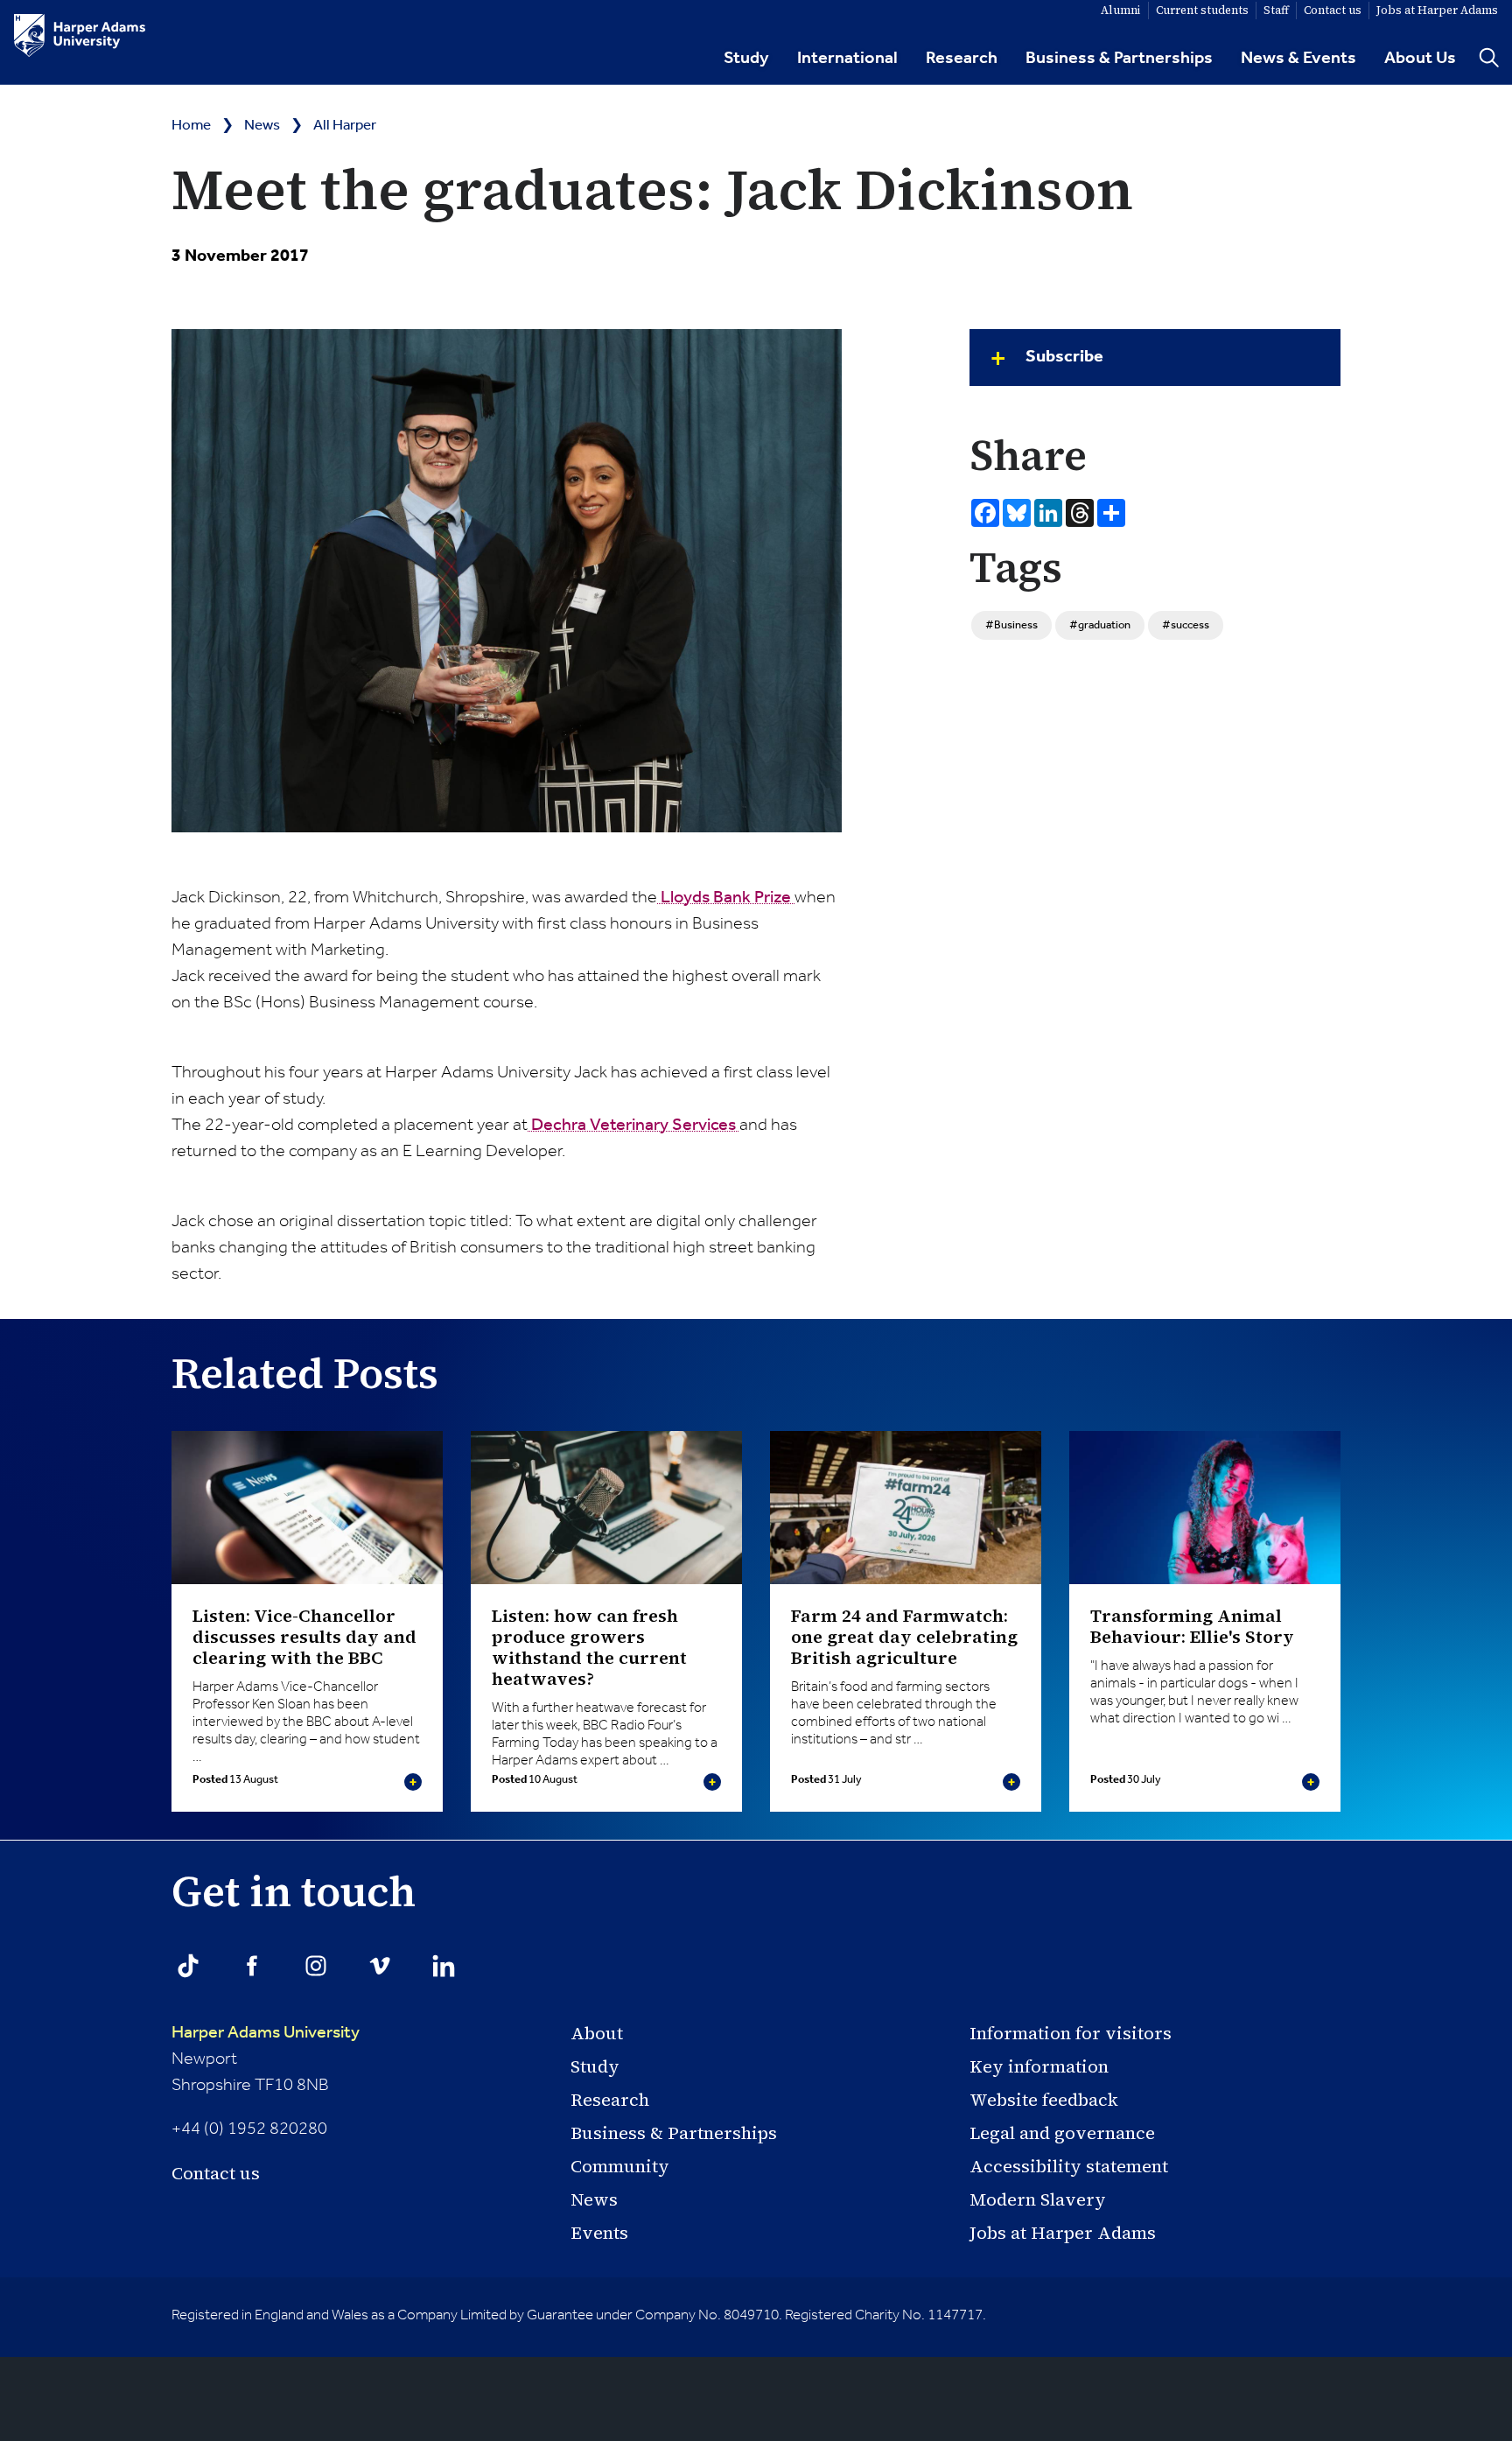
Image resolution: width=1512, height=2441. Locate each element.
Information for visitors (1071, 2033)
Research (962, 59)
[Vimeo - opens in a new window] (380, 1966)
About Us (1420, 59)
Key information (1039, 2066)
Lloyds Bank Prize (726, 898)
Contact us (216, 2173)
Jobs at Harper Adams (1063, 2233)
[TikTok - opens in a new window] (188, 1966)
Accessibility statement (1069, 2166)
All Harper (345, 126)
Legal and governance (1062, 2133)
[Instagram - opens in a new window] (316, 1966)
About (597, 2033)
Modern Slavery (1038, 2199)
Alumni (1121, 10)
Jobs (1437, 10)
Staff (1276, 10)
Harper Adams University (266, 2033)
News (262, 126)
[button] (1155, 358)
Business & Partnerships (1119, 59)
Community (620, 2166)
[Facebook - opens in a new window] (252, 1966)
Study (746, 59)
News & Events (1298, 59)
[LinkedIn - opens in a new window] (444, 1966)
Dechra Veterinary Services (633, 1126)
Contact (1333, 10)
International (847, 59)
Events (599, 2233)
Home (191, 126)
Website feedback (1044, 2100)
